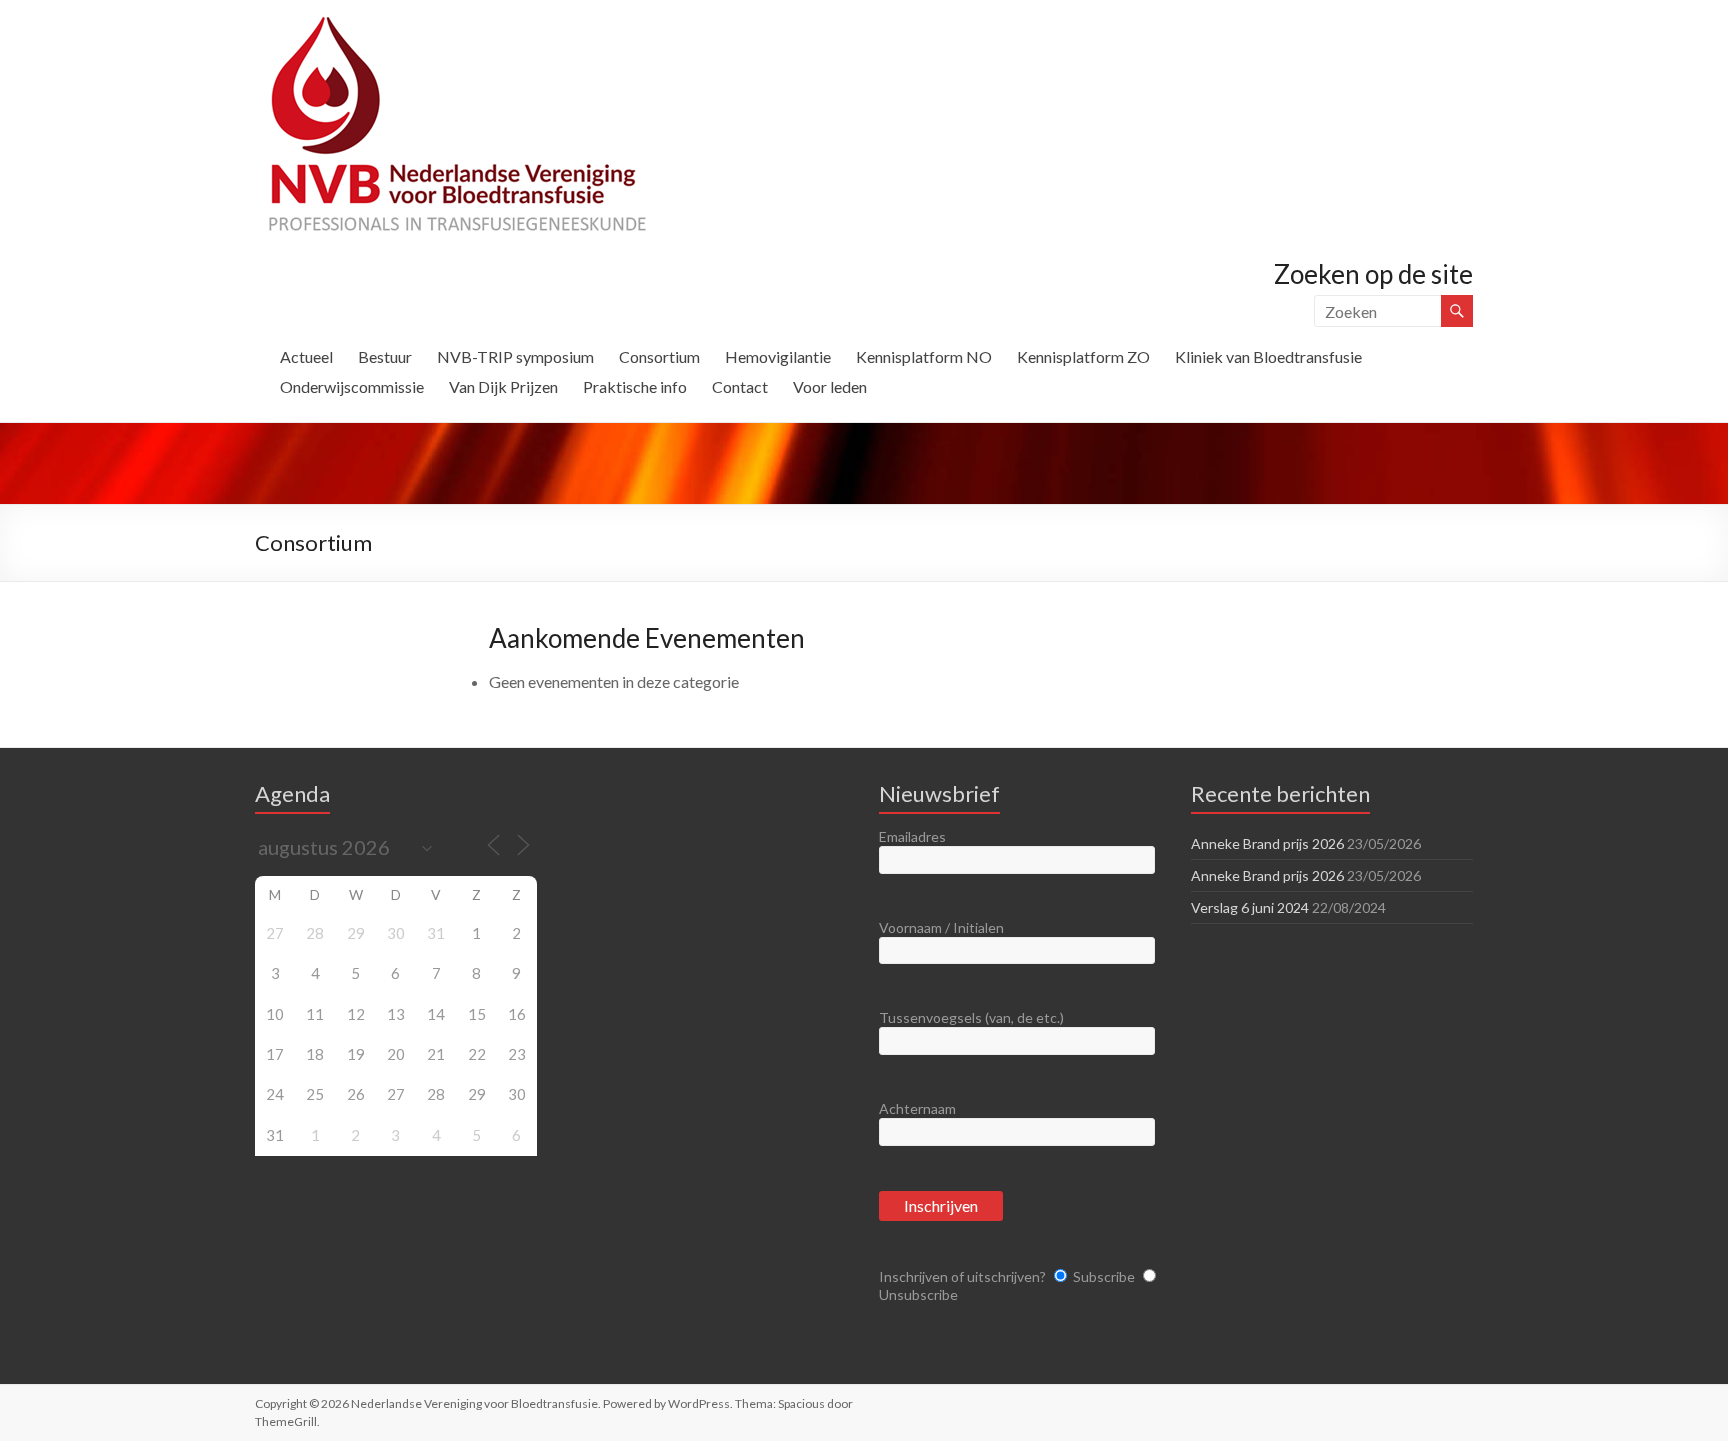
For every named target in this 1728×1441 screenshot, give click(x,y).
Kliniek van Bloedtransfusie (1268, 356)
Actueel (306, 356)
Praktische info (635, 386)
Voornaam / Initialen (941, 927)
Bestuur (385, 356)
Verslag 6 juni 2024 (1250, 907)
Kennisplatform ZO (1083, 356)
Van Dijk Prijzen (503, 386)
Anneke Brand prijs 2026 (1267, 843)
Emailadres (912, 836)
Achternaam (917, 1108)
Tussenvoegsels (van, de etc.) (971, 1017)
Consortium (659, 356)
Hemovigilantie (778, 356)
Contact (740, 386)
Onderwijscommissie (352, 386)
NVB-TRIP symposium (515, 356)
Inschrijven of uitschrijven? (962, 1276)
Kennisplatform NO (924, 356)
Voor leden (830, 386)
